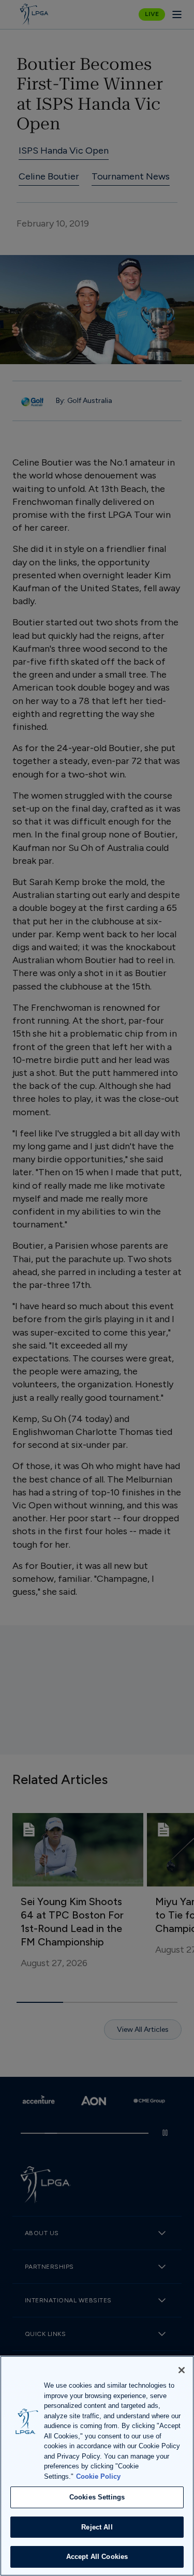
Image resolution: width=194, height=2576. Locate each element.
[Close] (182, 2370)
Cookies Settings (97, 2497)
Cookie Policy (98, 2476)
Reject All (97, 2527)
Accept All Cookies (97, 2557)
